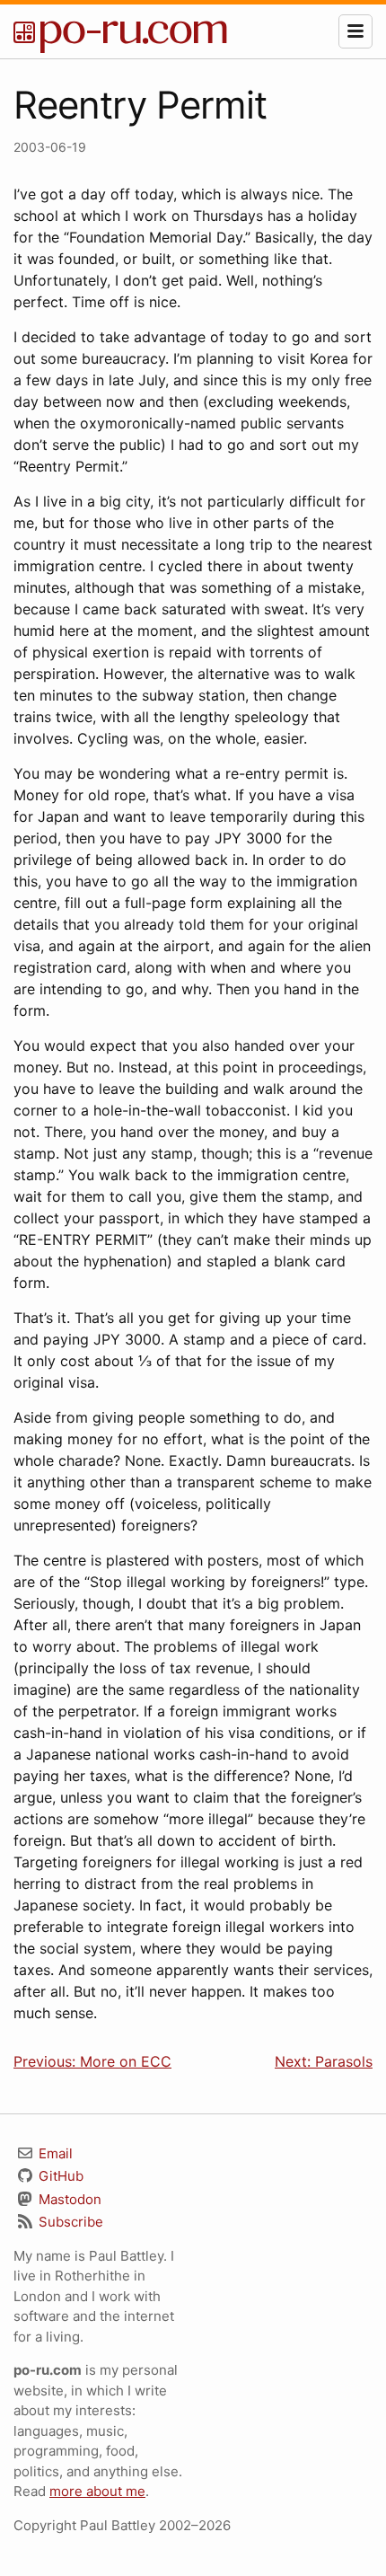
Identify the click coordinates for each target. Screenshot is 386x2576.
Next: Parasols (324, 2061)
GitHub (59, 2176)
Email (54, 2153)
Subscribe (69, 2222)
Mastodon (68, 2199)
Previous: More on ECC (92, 2061)
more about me (97, 2491)
